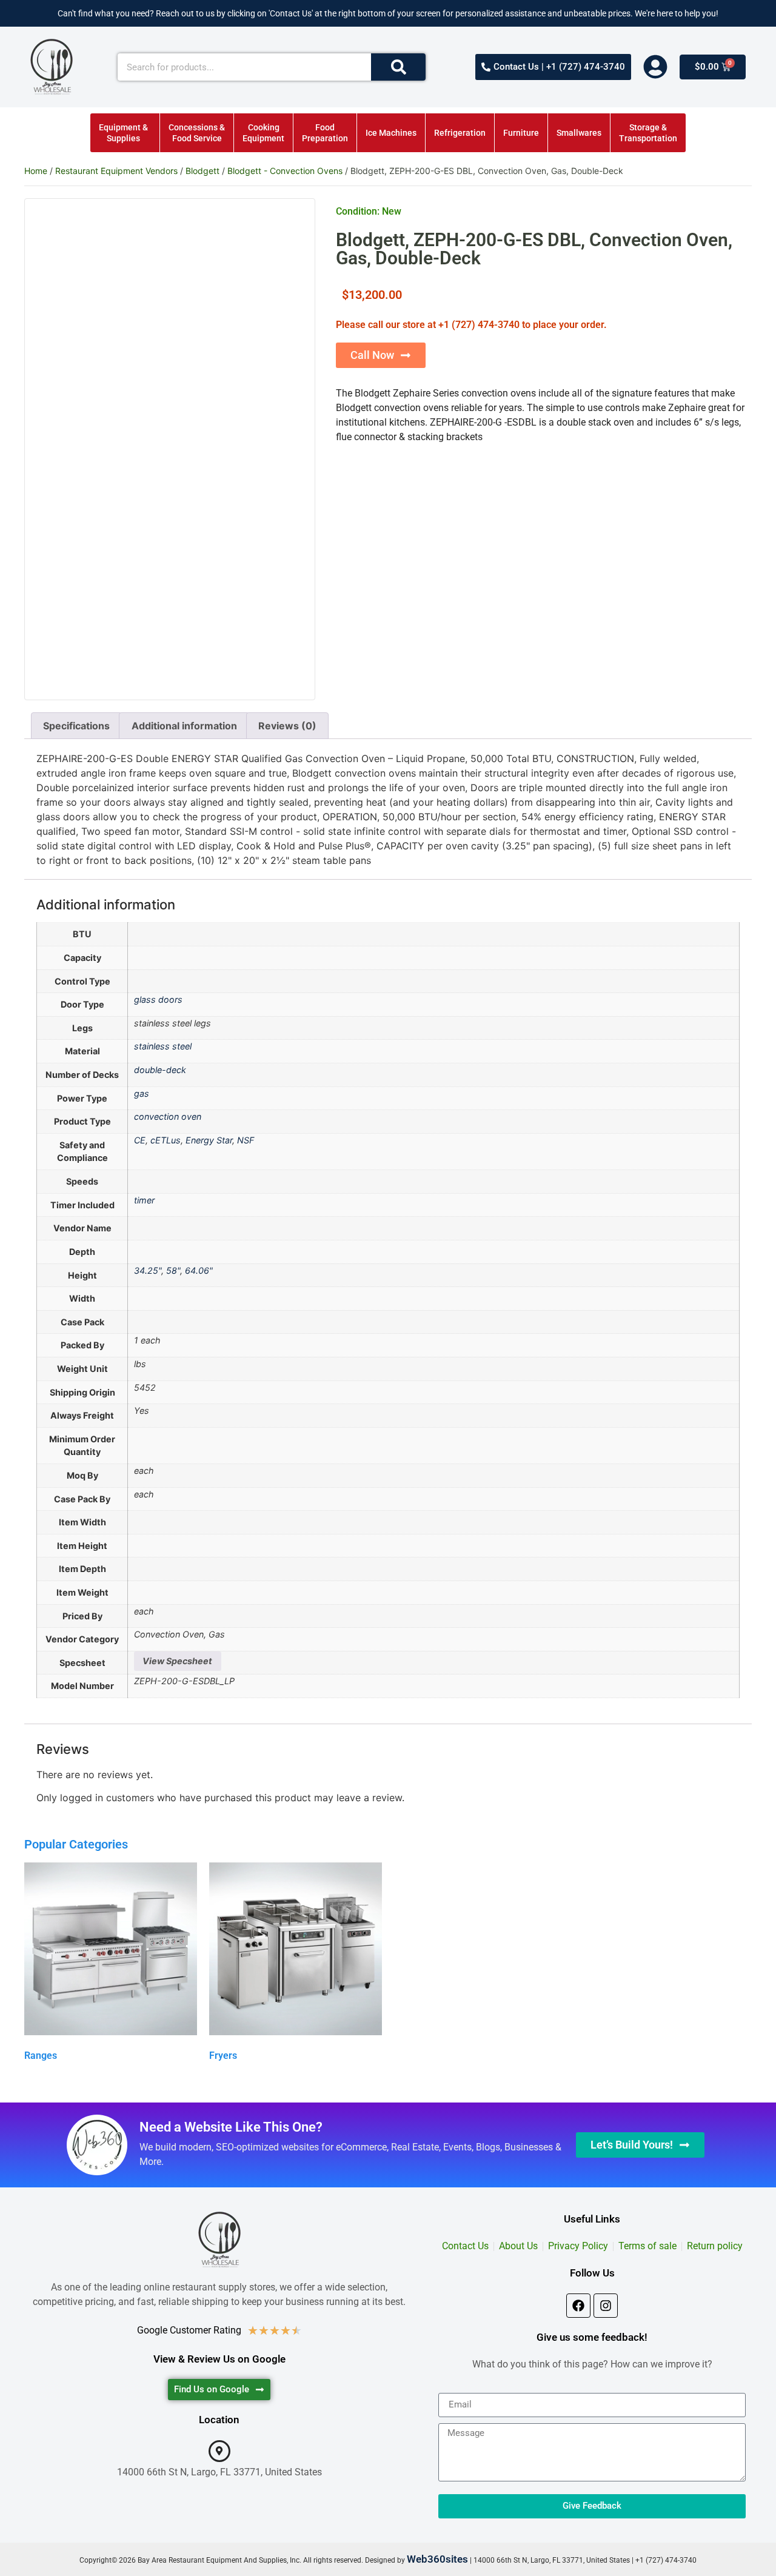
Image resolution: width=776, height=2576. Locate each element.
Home (36, 171)
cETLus (166, 1140)
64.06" (199, 1270)
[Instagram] (606, 2306)
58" (173, 1270)
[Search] (398, 67)
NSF (246, 1140)
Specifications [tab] (76, 726)
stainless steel (163, 1046)
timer (144, 1200)
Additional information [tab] (184, 726)
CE (140, 1140)
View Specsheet (177, 1661)
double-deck (160, 1070)
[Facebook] (578, 2306)
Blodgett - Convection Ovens (285, 171)
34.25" (148, 1270)
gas (142, 1093)
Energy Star (209, 1140)
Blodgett (202, 171)
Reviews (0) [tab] (287, 726)
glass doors (158, 999)
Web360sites (437, 2559)
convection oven (168, 1116)
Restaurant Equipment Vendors (116, 171)
